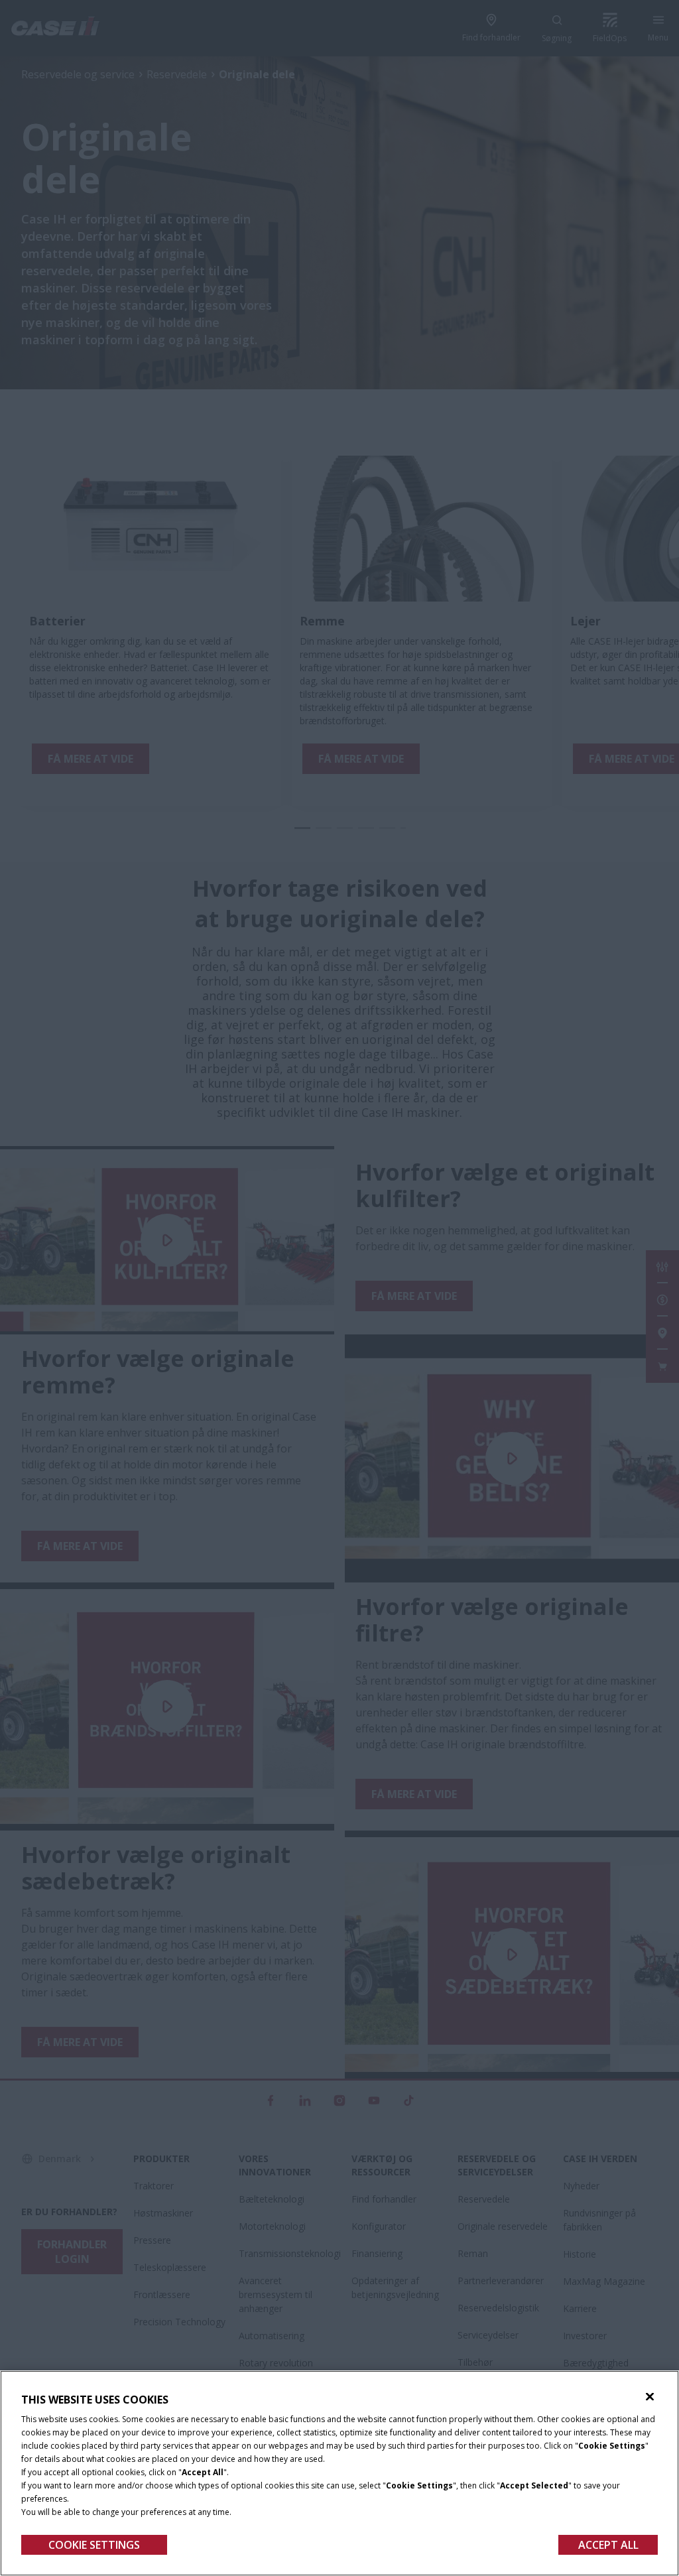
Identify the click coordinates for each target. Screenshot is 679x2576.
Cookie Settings (94, 2545)
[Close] (650, 2397)
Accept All (608, 2545)
